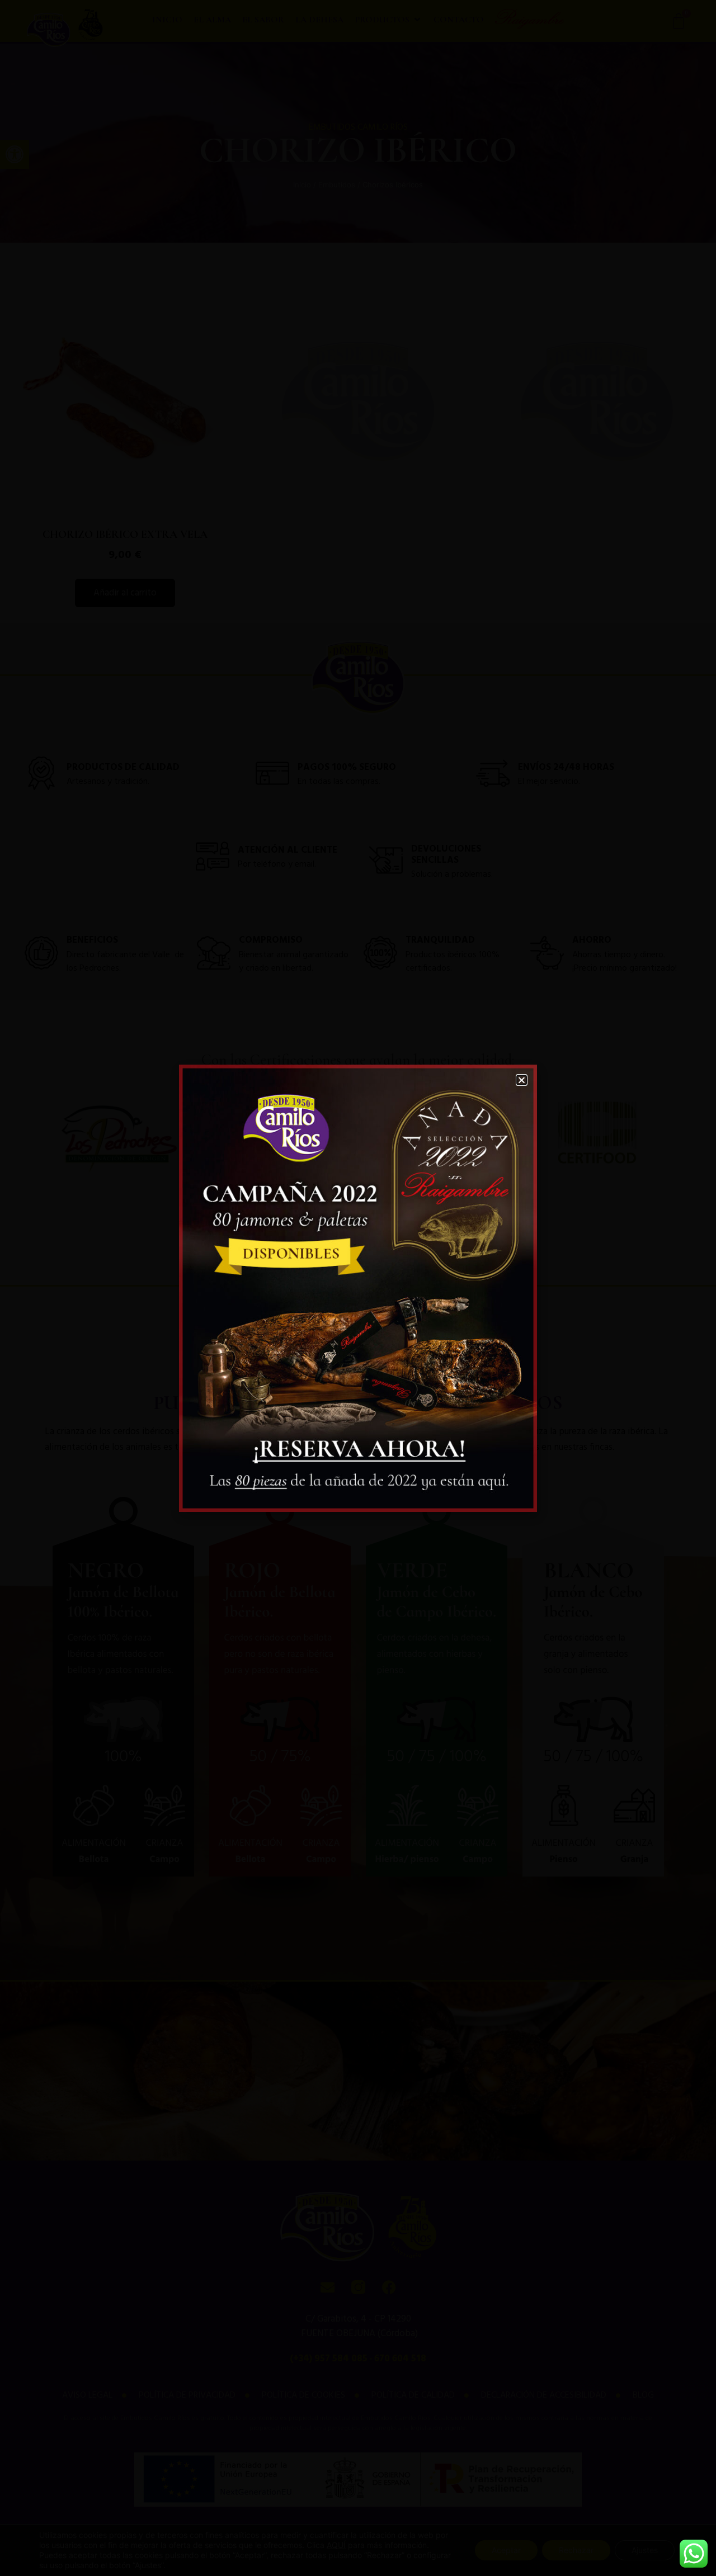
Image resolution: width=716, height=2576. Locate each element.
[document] (358, 1288)
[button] (522, 1080)
